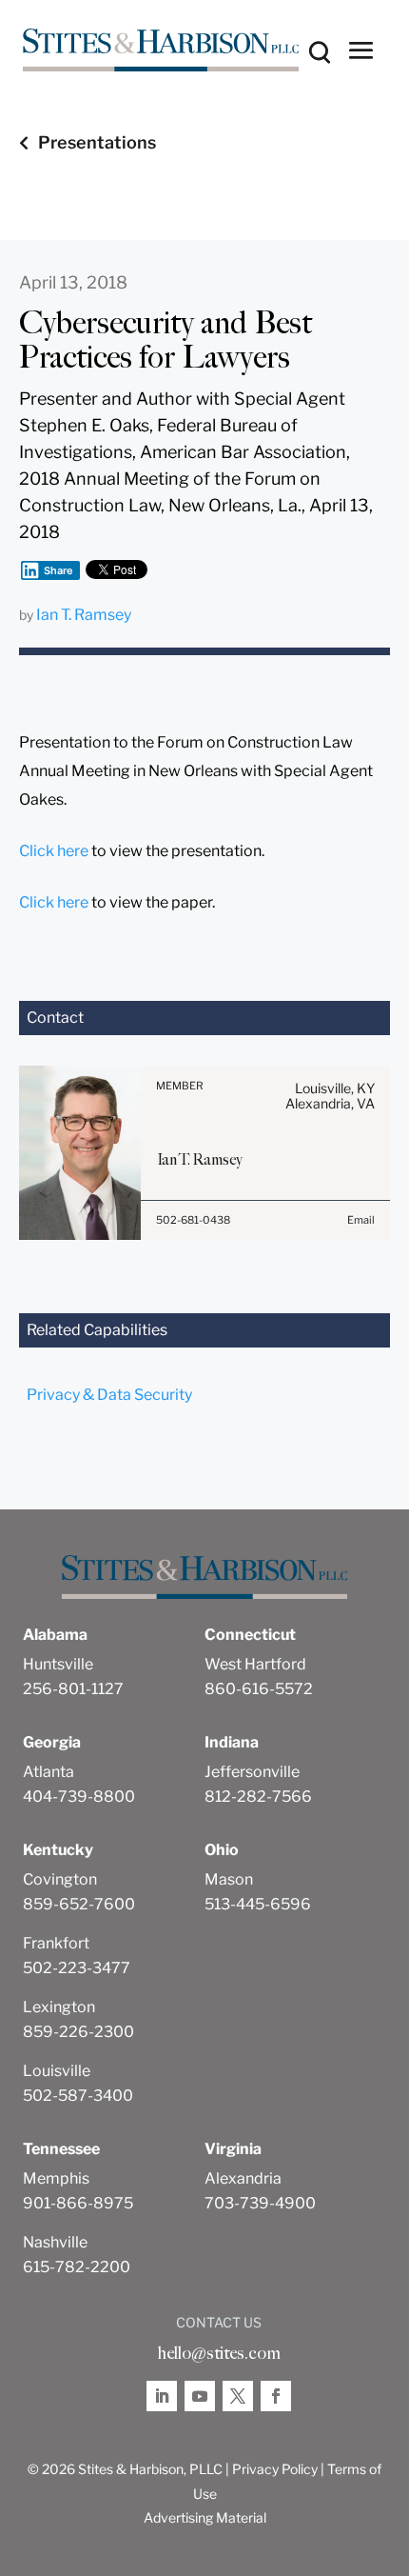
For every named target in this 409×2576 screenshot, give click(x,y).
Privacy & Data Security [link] (109, 1395)
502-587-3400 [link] (78, 2096)
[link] (161, 50)
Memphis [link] (56, 2178)
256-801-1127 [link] (73, 1689)
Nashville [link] (55, 2242)
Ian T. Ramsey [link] (84, 615)
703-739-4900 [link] (260, 2203)
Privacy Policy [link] (275, 2469)
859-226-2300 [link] (78, 2032)
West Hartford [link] (255, 1664)
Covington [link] (60, 1879)
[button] (361, 50)
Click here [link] (54, 851)
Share (58, 570)
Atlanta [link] (49, 1772)
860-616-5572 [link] (259, 1689)
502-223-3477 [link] (77, 1968)
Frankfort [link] (56, 1943)
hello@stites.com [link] (219, 2353)
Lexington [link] (59, 2007)
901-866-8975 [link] (78, 2203)
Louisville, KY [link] (335, 1088)
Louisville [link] (57, 2071)
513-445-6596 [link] (258, 1904)
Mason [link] (229, 1879)
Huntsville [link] (58, 1664)
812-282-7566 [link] (258, 1797)
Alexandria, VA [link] (330, 1103)
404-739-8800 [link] (79, 1797)
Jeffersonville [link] (252, 1772)
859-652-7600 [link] (79, 1904)
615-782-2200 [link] (77, 2267)
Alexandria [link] (243, 2178)
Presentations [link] (97, 142)
